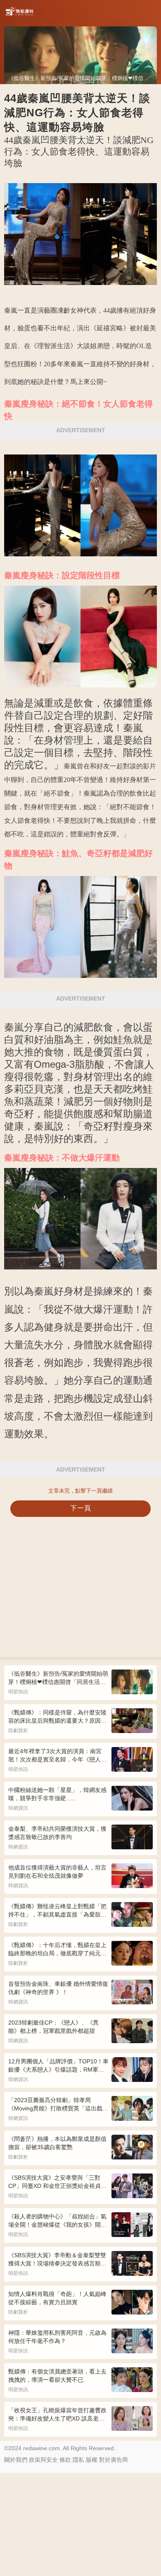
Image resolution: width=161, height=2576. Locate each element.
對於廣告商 (114, 2460)
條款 (65, 2460)
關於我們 (16, 2460)
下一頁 (81, 1508)
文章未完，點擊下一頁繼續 (80, 1491)
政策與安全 (43, 2460)
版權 (92, 2460)
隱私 (78, 2460)
